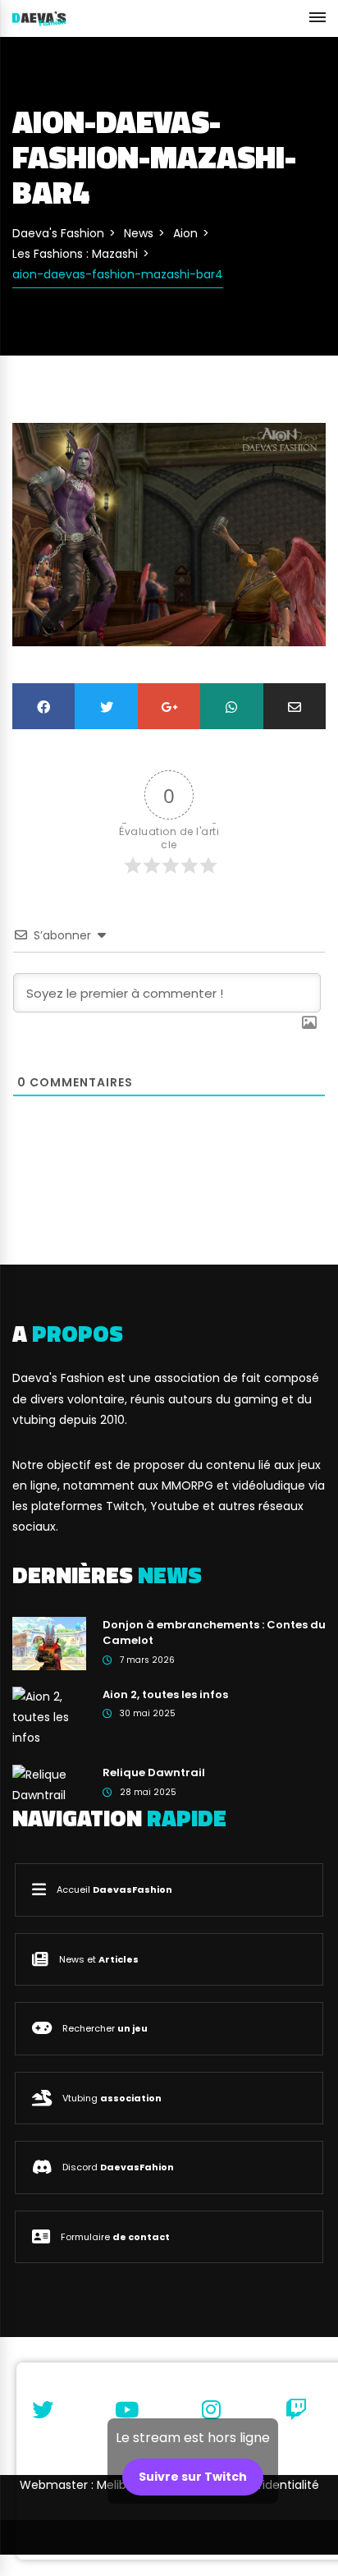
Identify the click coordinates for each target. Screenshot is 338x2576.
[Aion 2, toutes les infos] (49, 1716)
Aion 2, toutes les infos (165, 1694)
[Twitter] (106, 706)
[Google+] (169, 706)
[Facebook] (43, 706)
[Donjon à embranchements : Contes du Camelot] (49, 1642)
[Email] (295, 706)
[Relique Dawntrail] (49, 1784)
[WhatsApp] (231, 706)
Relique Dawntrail (154, 1772)
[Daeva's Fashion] (39, 18)
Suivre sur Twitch (193, 2477)
